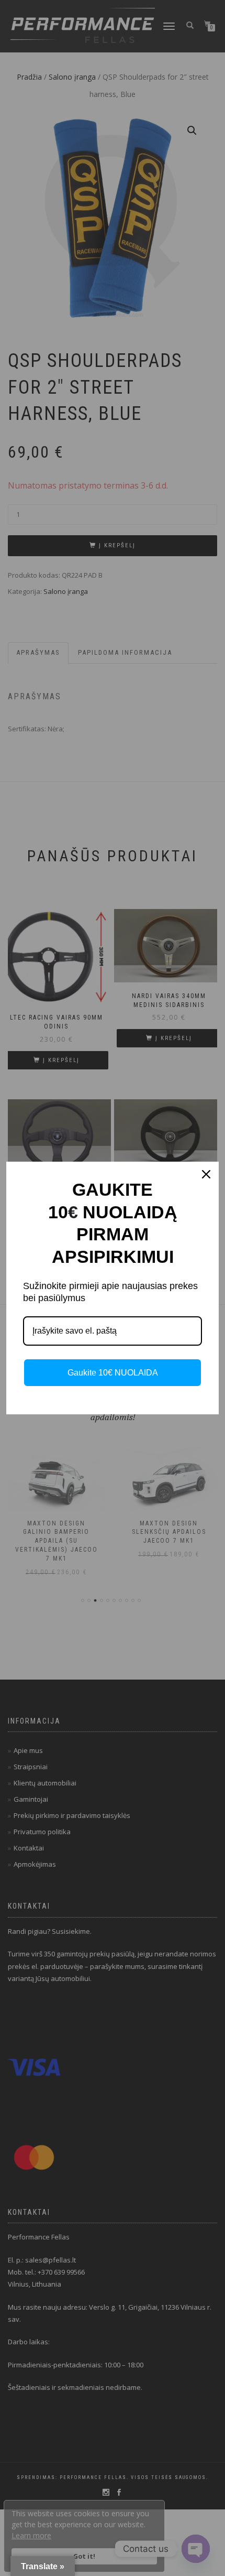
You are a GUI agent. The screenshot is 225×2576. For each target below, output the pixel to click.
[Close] (206, 1174)
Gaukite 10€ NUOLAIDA (113, 1373)
